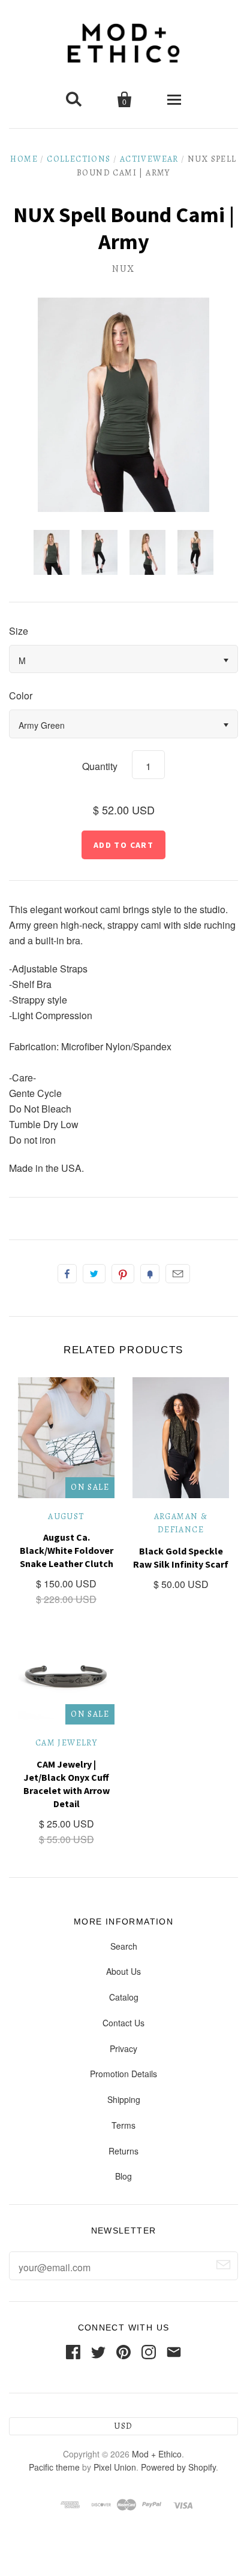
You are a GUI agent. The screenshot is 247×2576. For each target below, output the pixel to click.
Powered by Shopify (178, 2467)
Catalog (124, 1997)
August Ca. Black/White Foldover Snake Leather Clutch (67, 1550)
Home (24, 159)
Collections (79, 159)
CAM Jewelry (66, 1743)
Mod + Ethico (157, 2454)
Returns (123, 2151)
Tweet (94, 1274)
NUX (123, 269)
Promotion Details (123, 2074)
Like (67, 1274)
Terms (123, 2125)
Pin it (123, 1274)
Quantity (100, 766)
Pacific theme (54, 2467)
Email (178, 1274)
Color (21, 695)
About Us (123, 1971)
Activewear (149, 159)
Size (19, 631)
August (66, 1516)
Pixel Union (115, 2467)
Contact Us (123, 2023)
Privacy (123, 2048)
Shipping (124, 2099)
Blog (123, 2176)
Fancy (150, 1274)
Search (124, 1946)
